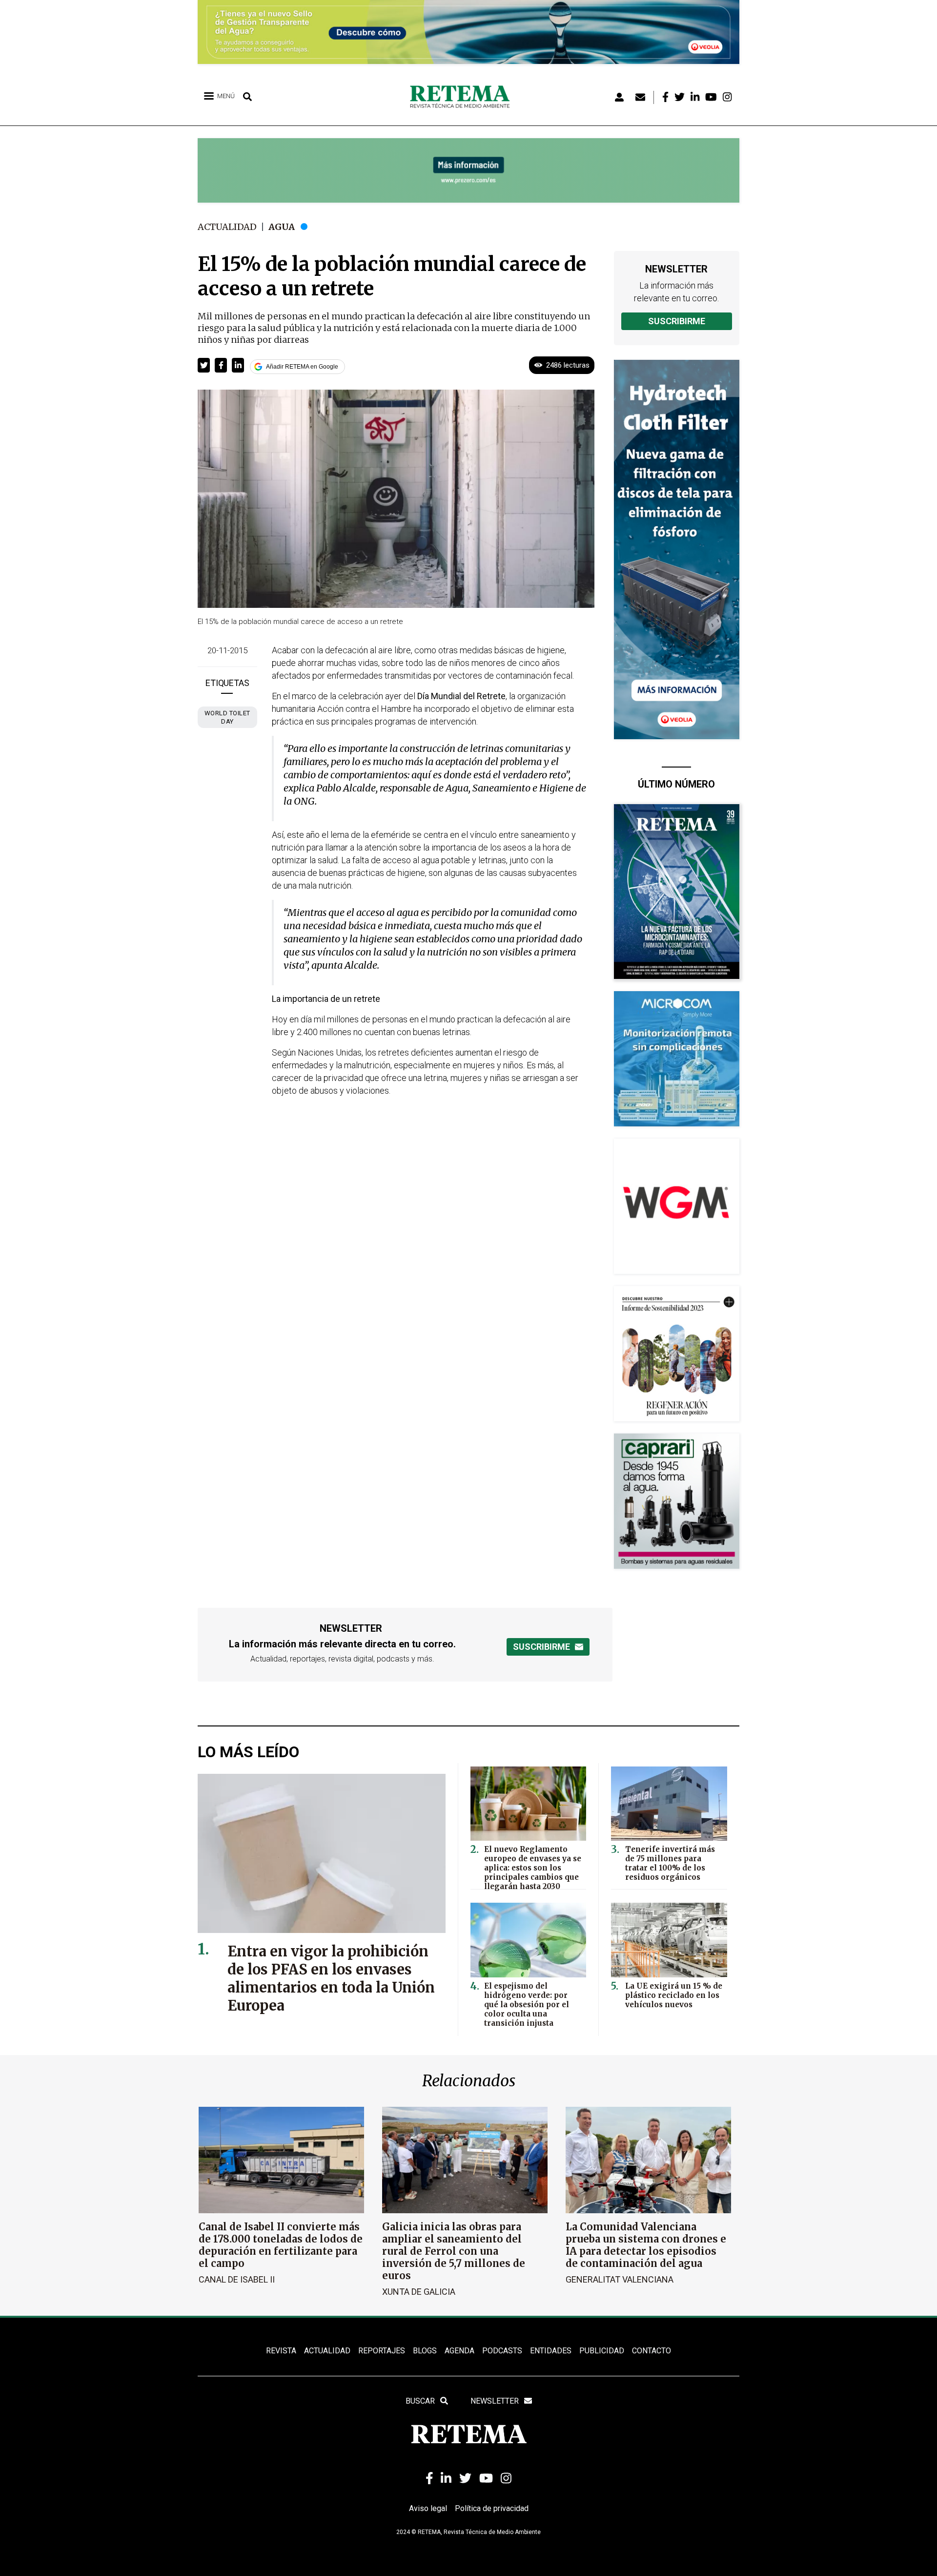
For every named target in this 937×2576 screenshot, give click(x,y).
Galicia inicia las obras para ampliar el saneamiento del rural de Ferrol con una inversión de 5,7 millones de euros (454, 2251)
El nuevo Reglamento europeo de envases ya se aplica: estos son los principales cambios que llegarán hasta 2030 (533, 1868)
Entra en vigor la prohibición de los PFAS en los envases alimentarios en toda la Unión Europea (331, 1978)
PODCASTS (502, 2351)
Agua (282, 227)
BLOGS (425, 2351)
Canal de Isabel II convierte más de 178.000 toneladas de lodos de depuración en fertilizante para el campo (281, 2245)
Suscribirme (677, 321)
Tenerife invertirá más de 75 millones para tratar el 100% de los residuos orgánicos (670, 1863)
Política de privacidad (492, 2508)
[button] (204, 365)
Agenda (459, 2351)
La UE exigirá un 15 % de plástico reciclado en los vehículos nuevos (674, 1995)
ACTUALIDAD (327, 2351)
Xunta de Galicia (419, 2292)
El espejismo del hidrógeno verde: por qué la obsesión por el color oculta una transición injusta (527, 2005)
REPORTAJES (382, 2351)
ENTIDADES (551, 2351)
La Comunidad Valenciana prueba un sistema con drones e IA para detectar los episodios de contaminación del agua (646, 2245)
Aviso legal (428, 2508)
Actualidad (227, 227)
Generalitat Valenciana (620, 2279)
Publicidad (602, 2351)
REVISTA (281, 2351)
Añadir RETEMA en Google (302, 367)
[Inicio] (463, 97)
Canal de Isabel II (237, 2279)
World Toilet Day (227, 717)
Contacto (652, 2351)
